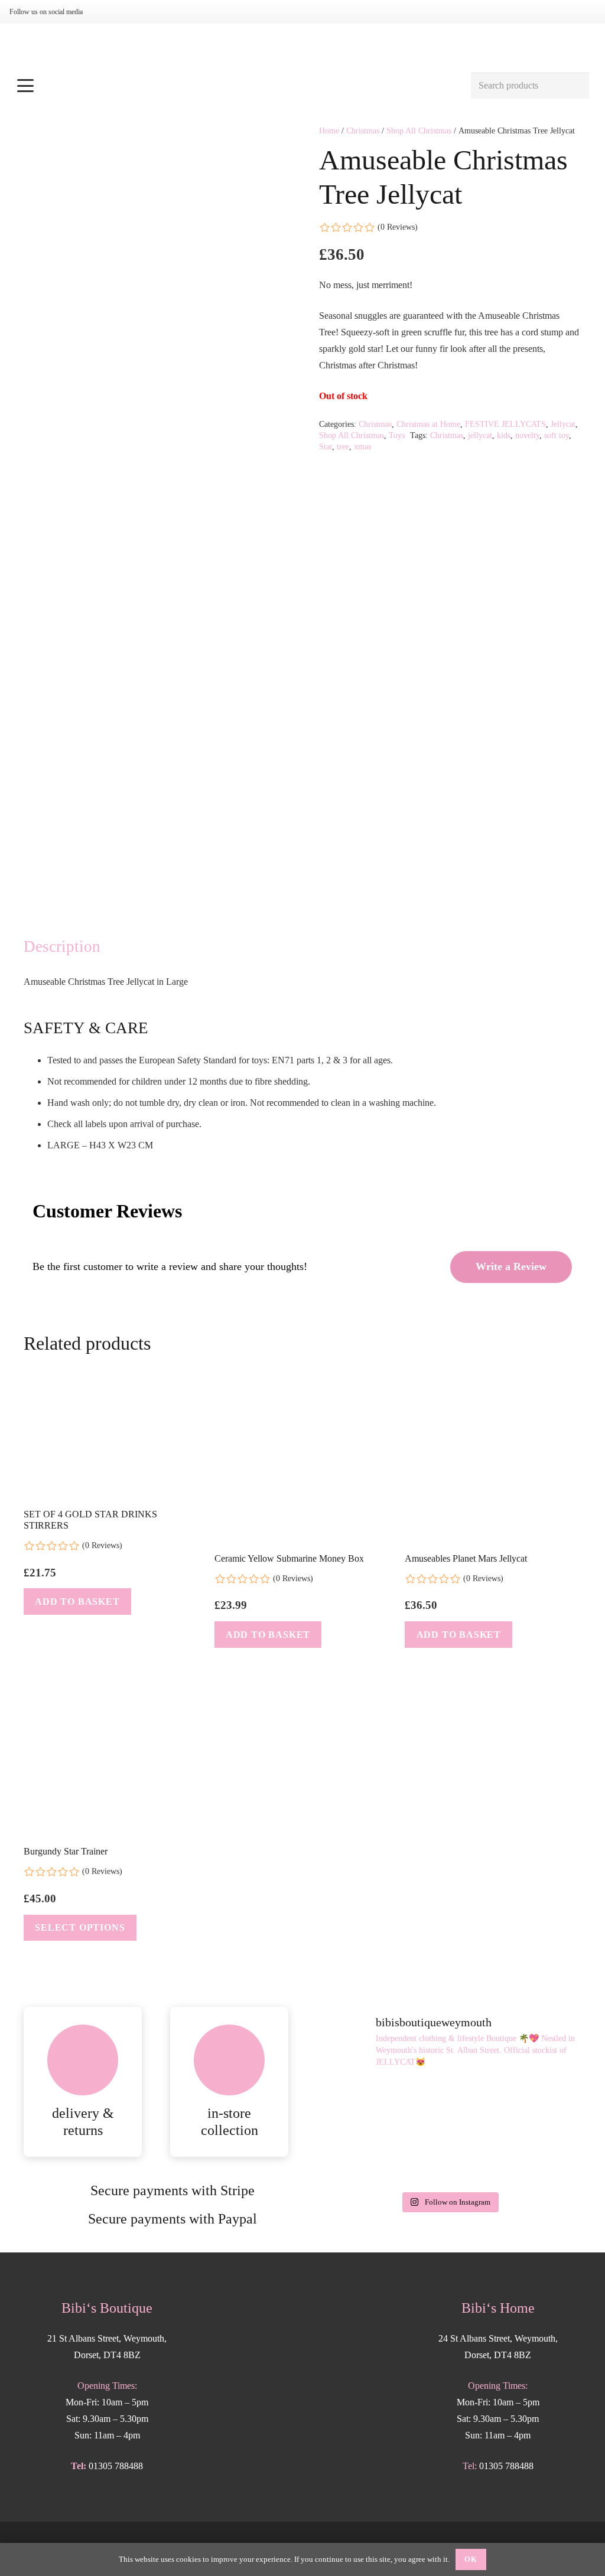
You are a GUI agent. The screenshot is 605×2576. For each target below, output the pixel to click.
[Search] (576, 86)
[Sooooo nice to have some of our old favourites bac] (359, 2105)
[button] (237, 86)
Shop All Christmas (419, 130)
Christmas (363, 130)
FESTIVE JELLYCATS (505, 424)
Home (329, 130)
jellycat (480, 435)
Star (326, 446)
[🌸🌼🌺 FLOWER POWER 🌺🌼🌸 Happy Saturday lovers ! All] (359, 2159)
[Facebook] (124, 12)
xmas (362, 446)
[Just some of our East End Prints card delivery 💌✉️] (539, 2105)
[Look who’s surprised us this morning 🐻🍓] (449, 2159)
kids (504, 435)
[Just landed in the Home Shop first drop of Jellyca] (449, 2105)
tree (343, 446)
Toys (397, 435)
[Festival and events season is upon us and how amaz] (539, 2159)
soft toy (557, 435)
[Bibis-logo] (303, 47)
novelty (527, 435)
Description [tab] (62, 946)
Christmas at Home (428, 424)
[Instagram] (105, 12)
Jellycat (563, 424)
